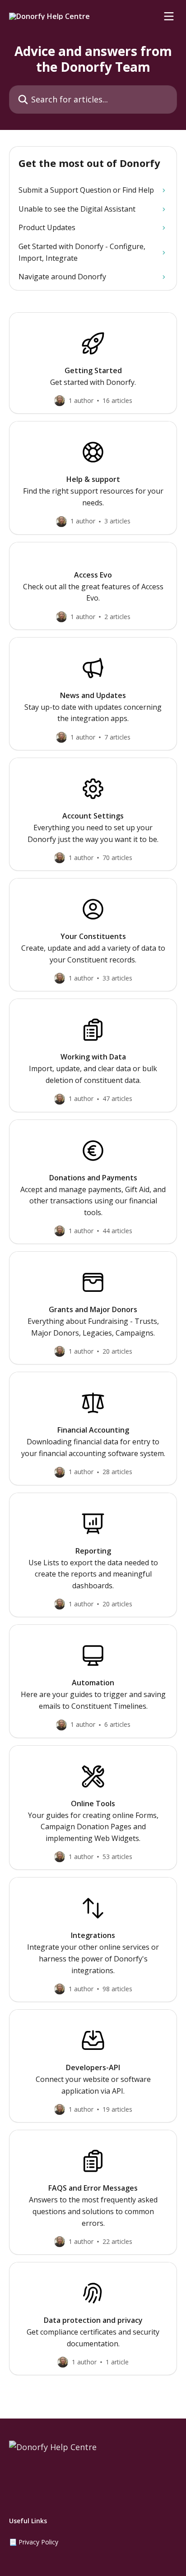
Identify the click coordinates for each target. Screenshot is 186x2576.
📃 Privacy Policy (34, 2542)
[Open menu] (169, 16)
